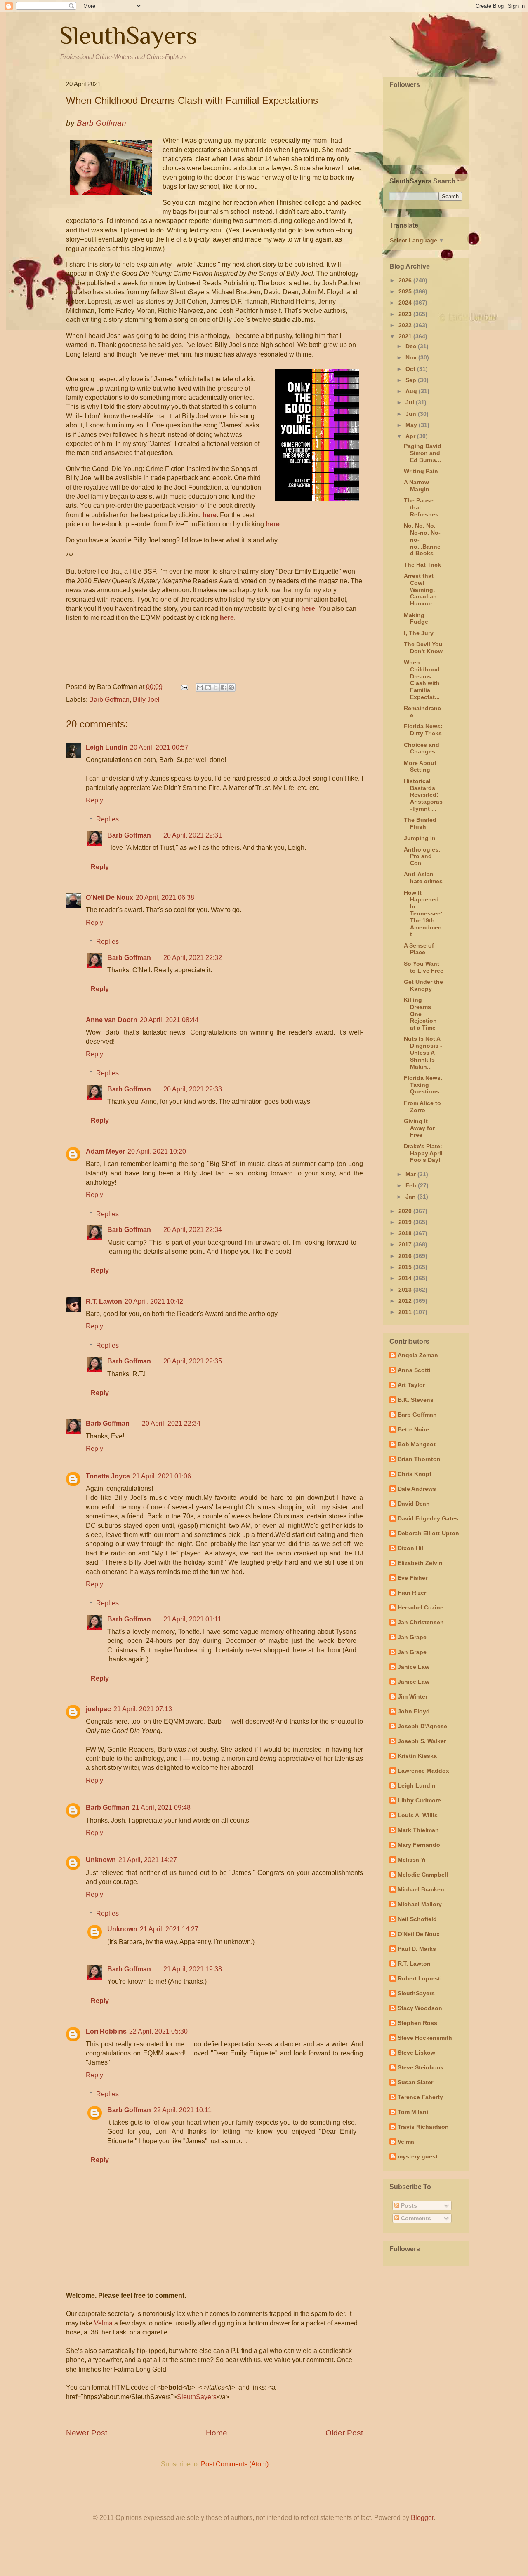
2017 (406, 1244)
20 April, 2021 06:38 (165, 897)
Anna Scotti (414, 1370)
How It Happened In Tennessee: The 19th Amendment (423, 914)
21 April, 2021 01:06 (162, 1476)
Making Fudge (416, 618)
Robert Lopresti (420, 1978)
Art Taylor (411, 1385)
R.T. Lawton (104, 1301)
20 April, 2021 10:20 (157, 1151)
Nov (412, 357)
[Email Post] (184, 687)
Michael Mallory (420, 1904)
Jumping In (420, 838)
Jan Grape (412, 1637)
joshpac (98, 1709)
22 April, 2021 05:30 (158, 2031)
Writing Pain (421, 471)
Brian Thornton (419, 1459)
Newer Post (87, 2433)
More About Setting (420, 766)
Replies (107, 819)
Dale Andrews (417, 1489)
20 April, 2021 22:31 (193, 835)
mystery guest (418, 2156)
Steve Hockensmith (425, 2038)
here (210, 515)
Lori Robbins (106, 2031)
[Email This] (200, 687)
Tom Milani (413, 2112)
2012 (406, 1301)
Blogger (422, 2518)
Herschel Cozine (421, 1607)
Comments (415, 2218)
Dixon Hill (411, 1548)
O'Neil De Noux (110, 897)
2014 (406, 1278)
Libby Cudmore (419, 1800)
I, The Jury (419, 633)
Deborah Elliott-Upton (428, 1533)
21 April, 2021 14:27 (148, 1860)
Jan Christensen (421, 1622)
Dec (412, 346)
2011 (406, 1312)
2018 (406, 1233)
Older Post (344, 2433)
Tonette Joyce (108, 1476)
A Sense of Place (419, 949)
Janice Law (414, 1667)
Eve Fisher (412, 1578)
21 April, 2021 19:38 (193, 1969)
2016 (406, 1256)
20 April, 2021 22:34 (193, 1230)
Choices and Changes (422, 748)
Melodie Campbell (423, 1875)
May (412, 425)
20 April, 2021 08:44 (169, 1020)
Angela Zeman (418, 1355)
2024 (406, 303)
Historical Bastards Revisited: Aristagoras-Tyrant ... (423, 795)
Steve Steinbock (421, 2067)
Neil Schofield (417, 1919)
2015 (406, 1267)
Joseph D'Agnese (422, 1726)
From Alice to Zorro (422, 1106)
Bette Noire (413, 1429)
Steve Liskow (416, 2053)
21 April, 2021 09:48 (161, 1808)
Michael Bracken (421, 1889)
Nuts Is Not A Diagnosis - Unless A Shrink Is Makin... (423, 1052)
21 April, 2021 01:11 (192, 1619)
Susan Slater (415, 2082)
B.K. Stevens (416, 1400)
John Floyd (414, 1711)
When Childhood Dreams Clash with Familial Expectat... (422, 680)
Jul (411, 402)
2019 (406, 1222)
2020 (406, 1211)
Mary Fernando (419, 1845)
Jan (411, 1197)
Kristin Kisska (417, 1756)
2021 (406, 336)
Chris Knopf (415, 1474)
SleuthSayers (128, 35)
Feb (412, 1185)
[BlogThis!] (208, 687)
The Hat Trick (422, 565)
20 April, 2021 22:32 (193, 958)
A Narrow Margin (417, 486)
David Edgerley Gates (428, 1518)
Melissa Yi (412, 1860)
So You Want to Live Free (424, 967)
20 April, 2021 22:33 (193, 1089)
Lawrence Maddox (423, 1771)
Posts (408, 2205)
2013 (406, 1290)
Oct (411, 369)
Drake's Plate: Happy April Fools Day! (423, 1153)
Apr (411, 436)
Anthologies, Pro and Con (422, 856)
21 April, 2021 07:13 (143, 1709)
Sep (412, 380)
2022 (406, 325)
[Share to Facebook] (224, 687)
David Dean (414, 1504)
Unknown (101, 1860)
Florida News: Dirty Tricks (423, 730)
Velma (103, 2323)
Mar (411, 1174)
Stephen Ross (417, 2023)
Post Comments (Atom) (235, 2464)
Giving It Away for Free (419, 1128)
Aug (412, 391)
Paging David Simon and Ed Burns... (423, 453)
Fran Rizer (412, 1593)
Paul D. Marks (417, 1949)
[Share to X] (216, 687)
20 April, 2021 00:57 (159, 747)
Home (217, 2433)
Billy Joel (146, 700)
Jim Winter (412, 1696)
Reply (94, 800)
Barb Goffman (109, 700)
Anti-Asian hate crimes (423, 878)
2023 (406, 314)
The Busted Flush (420, 823)
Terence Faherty (420, 2097)
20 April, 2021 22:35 (193, 1361)
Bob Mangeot (417, 1444)
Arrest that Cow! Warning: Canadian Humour (420, 590)
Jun (412, 414)
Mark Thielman (418, 1830)
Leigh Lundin (107, 747)
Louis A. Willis (418, 1815)
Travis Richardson (423, 2127)
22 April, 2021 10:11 (183, 2110)
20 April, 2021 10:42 (154, 1301)
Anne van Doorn (112, 1020)
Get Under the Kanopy (423, 985)
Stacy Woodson (420, 2008)
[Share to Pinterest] (231, 687)
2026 (406, 280)
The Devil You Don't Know (423, 648)
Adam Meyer (105, 1151)
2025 (406, 291)
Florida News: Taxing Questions (423, 1085)
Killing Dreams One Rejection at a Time (420, 1014)
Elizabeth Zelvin (420, 1563)
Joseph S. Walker (422, 1741)
